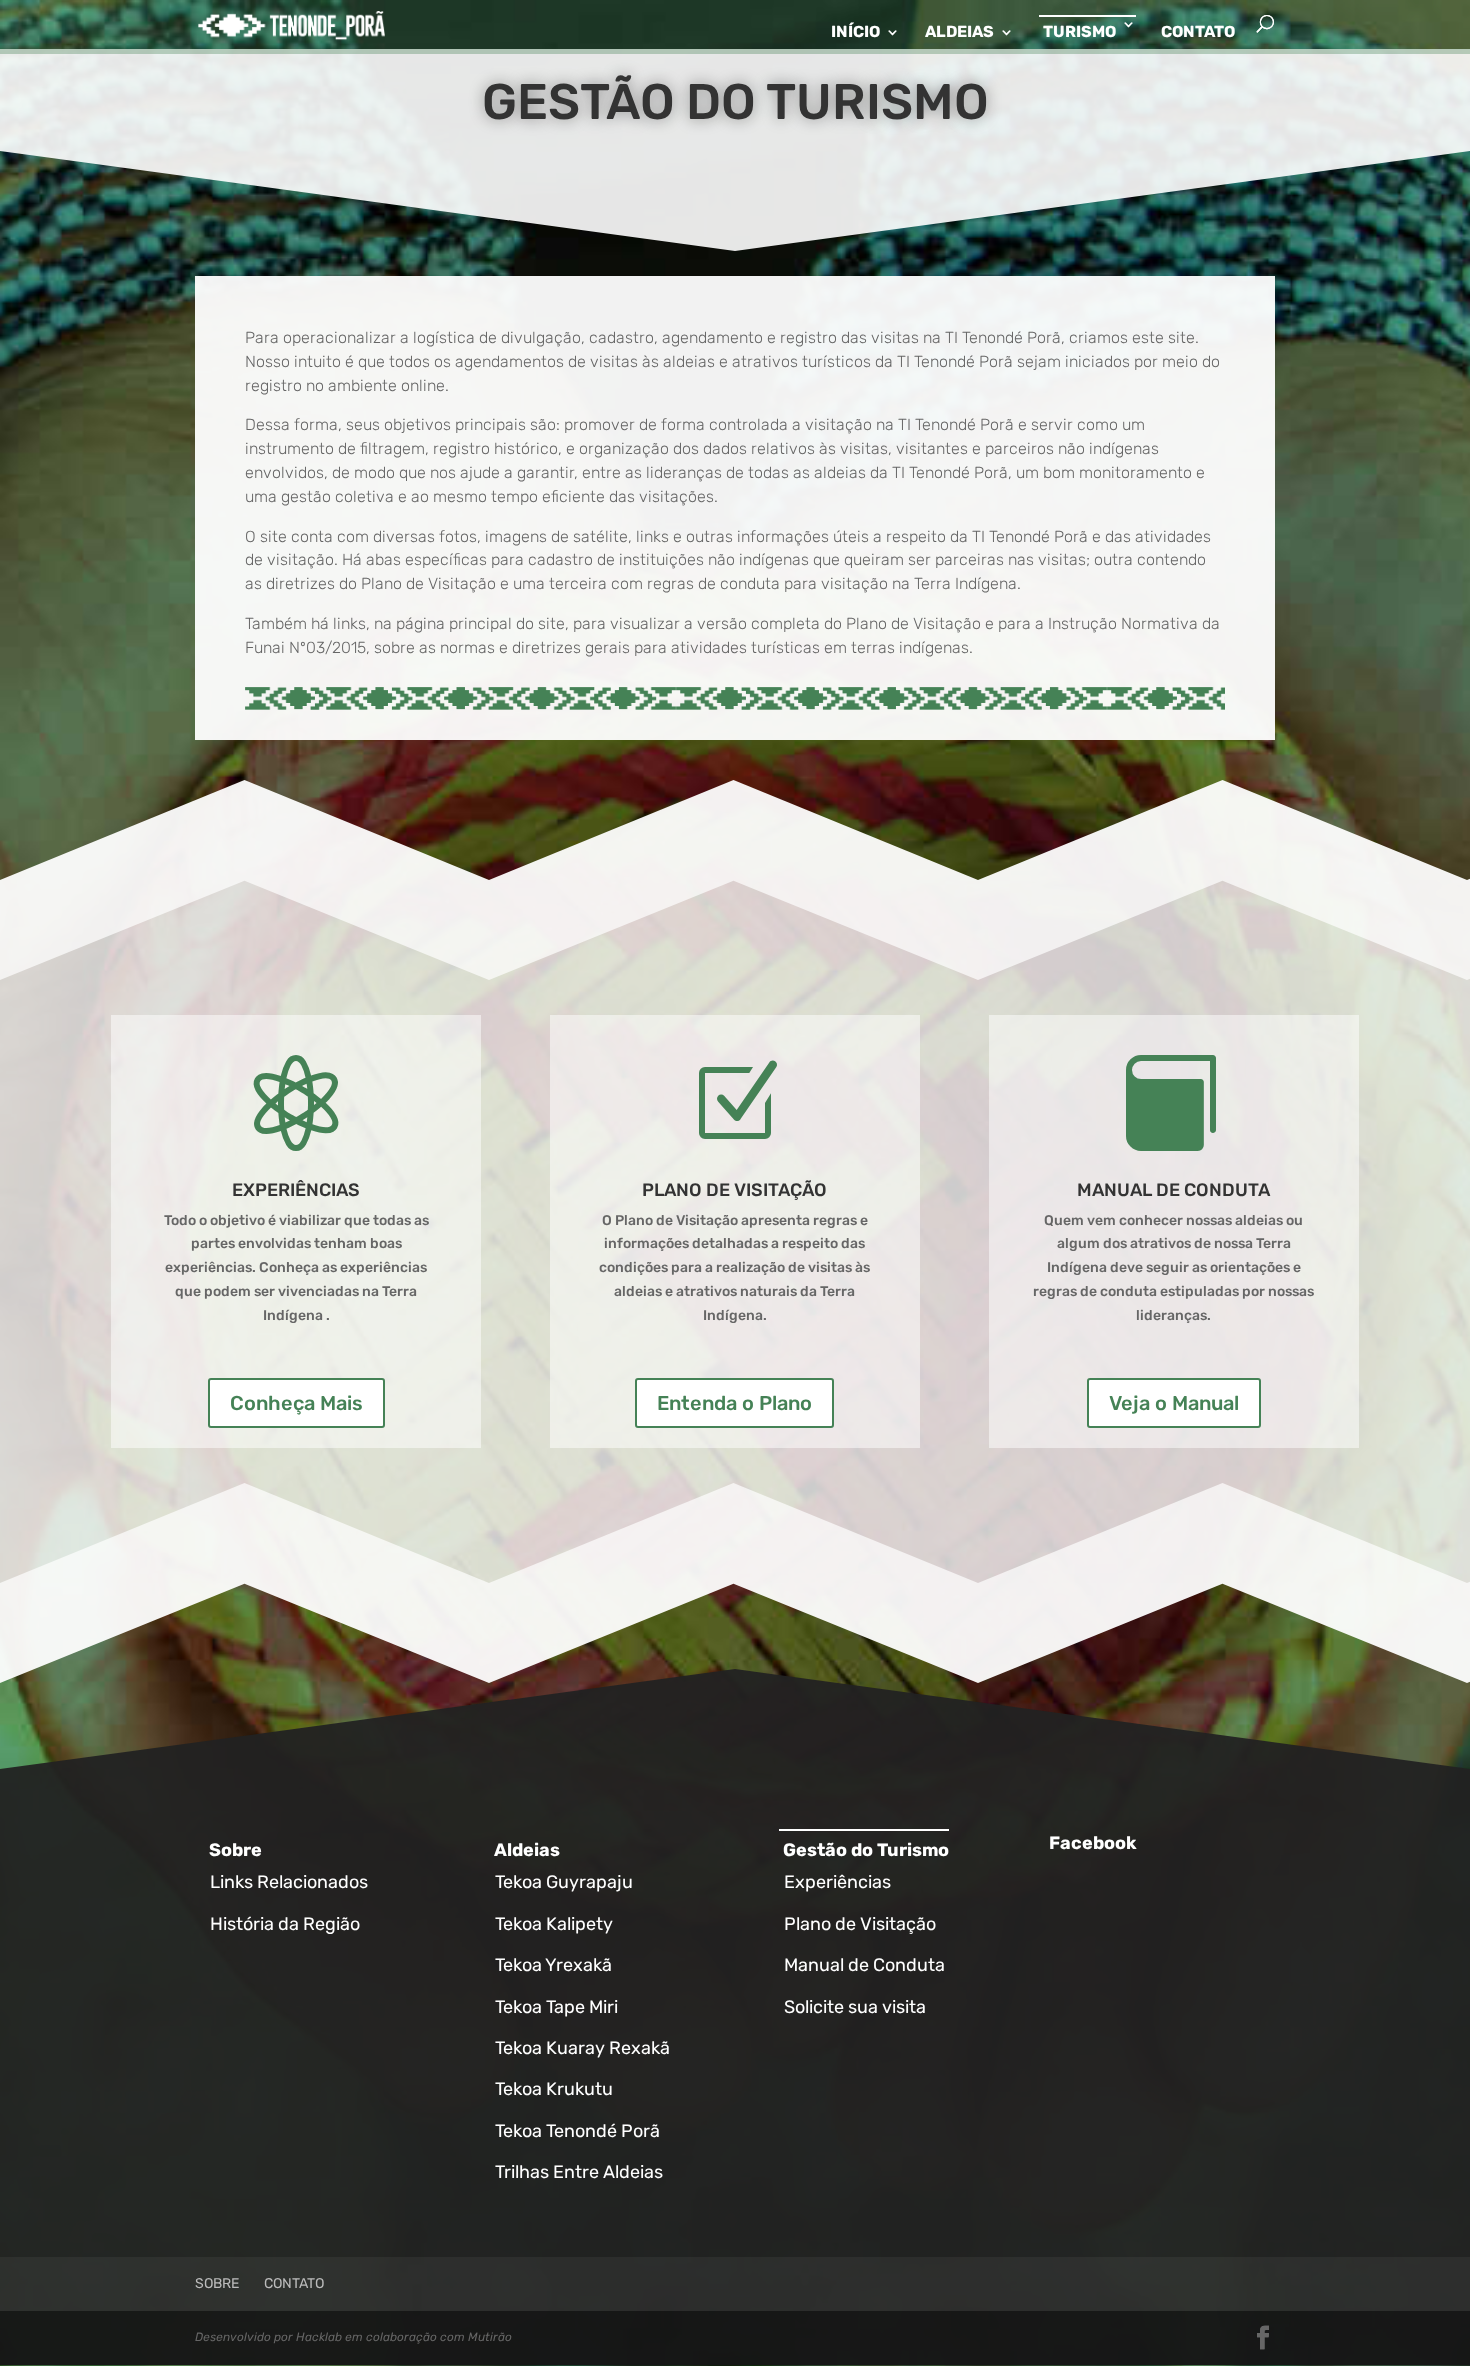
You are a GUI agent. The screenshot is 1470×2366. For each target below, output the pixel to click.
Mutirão (490, 2337)
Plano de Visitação (860, 1924)
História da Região (285, 1924)
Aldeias (959, 33)
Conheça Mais (296, 1403)
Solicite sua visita (855, 2007)
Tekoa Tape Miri (556, 2007)
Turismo (1079, 31)
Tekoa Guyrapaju (564, 1882)
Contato (1198, 33)
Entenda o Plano (734, 1403)
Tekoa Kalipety (554, 1924)
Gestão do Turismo (866, 1850)
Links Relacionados (289, 1882)
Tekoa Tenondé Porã (577, 2131)
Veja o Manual (1174, 1403)
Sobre (235, 1850)
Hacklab (319, 2337)
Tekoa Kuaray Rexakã (582, 2048)
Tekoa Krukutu (554, 2089)
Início (855, 33)
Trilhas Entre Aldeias (579, 2172)
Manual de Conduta (864, 1965)
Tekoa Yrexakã (553, 1965)
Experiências (837, 1882)
